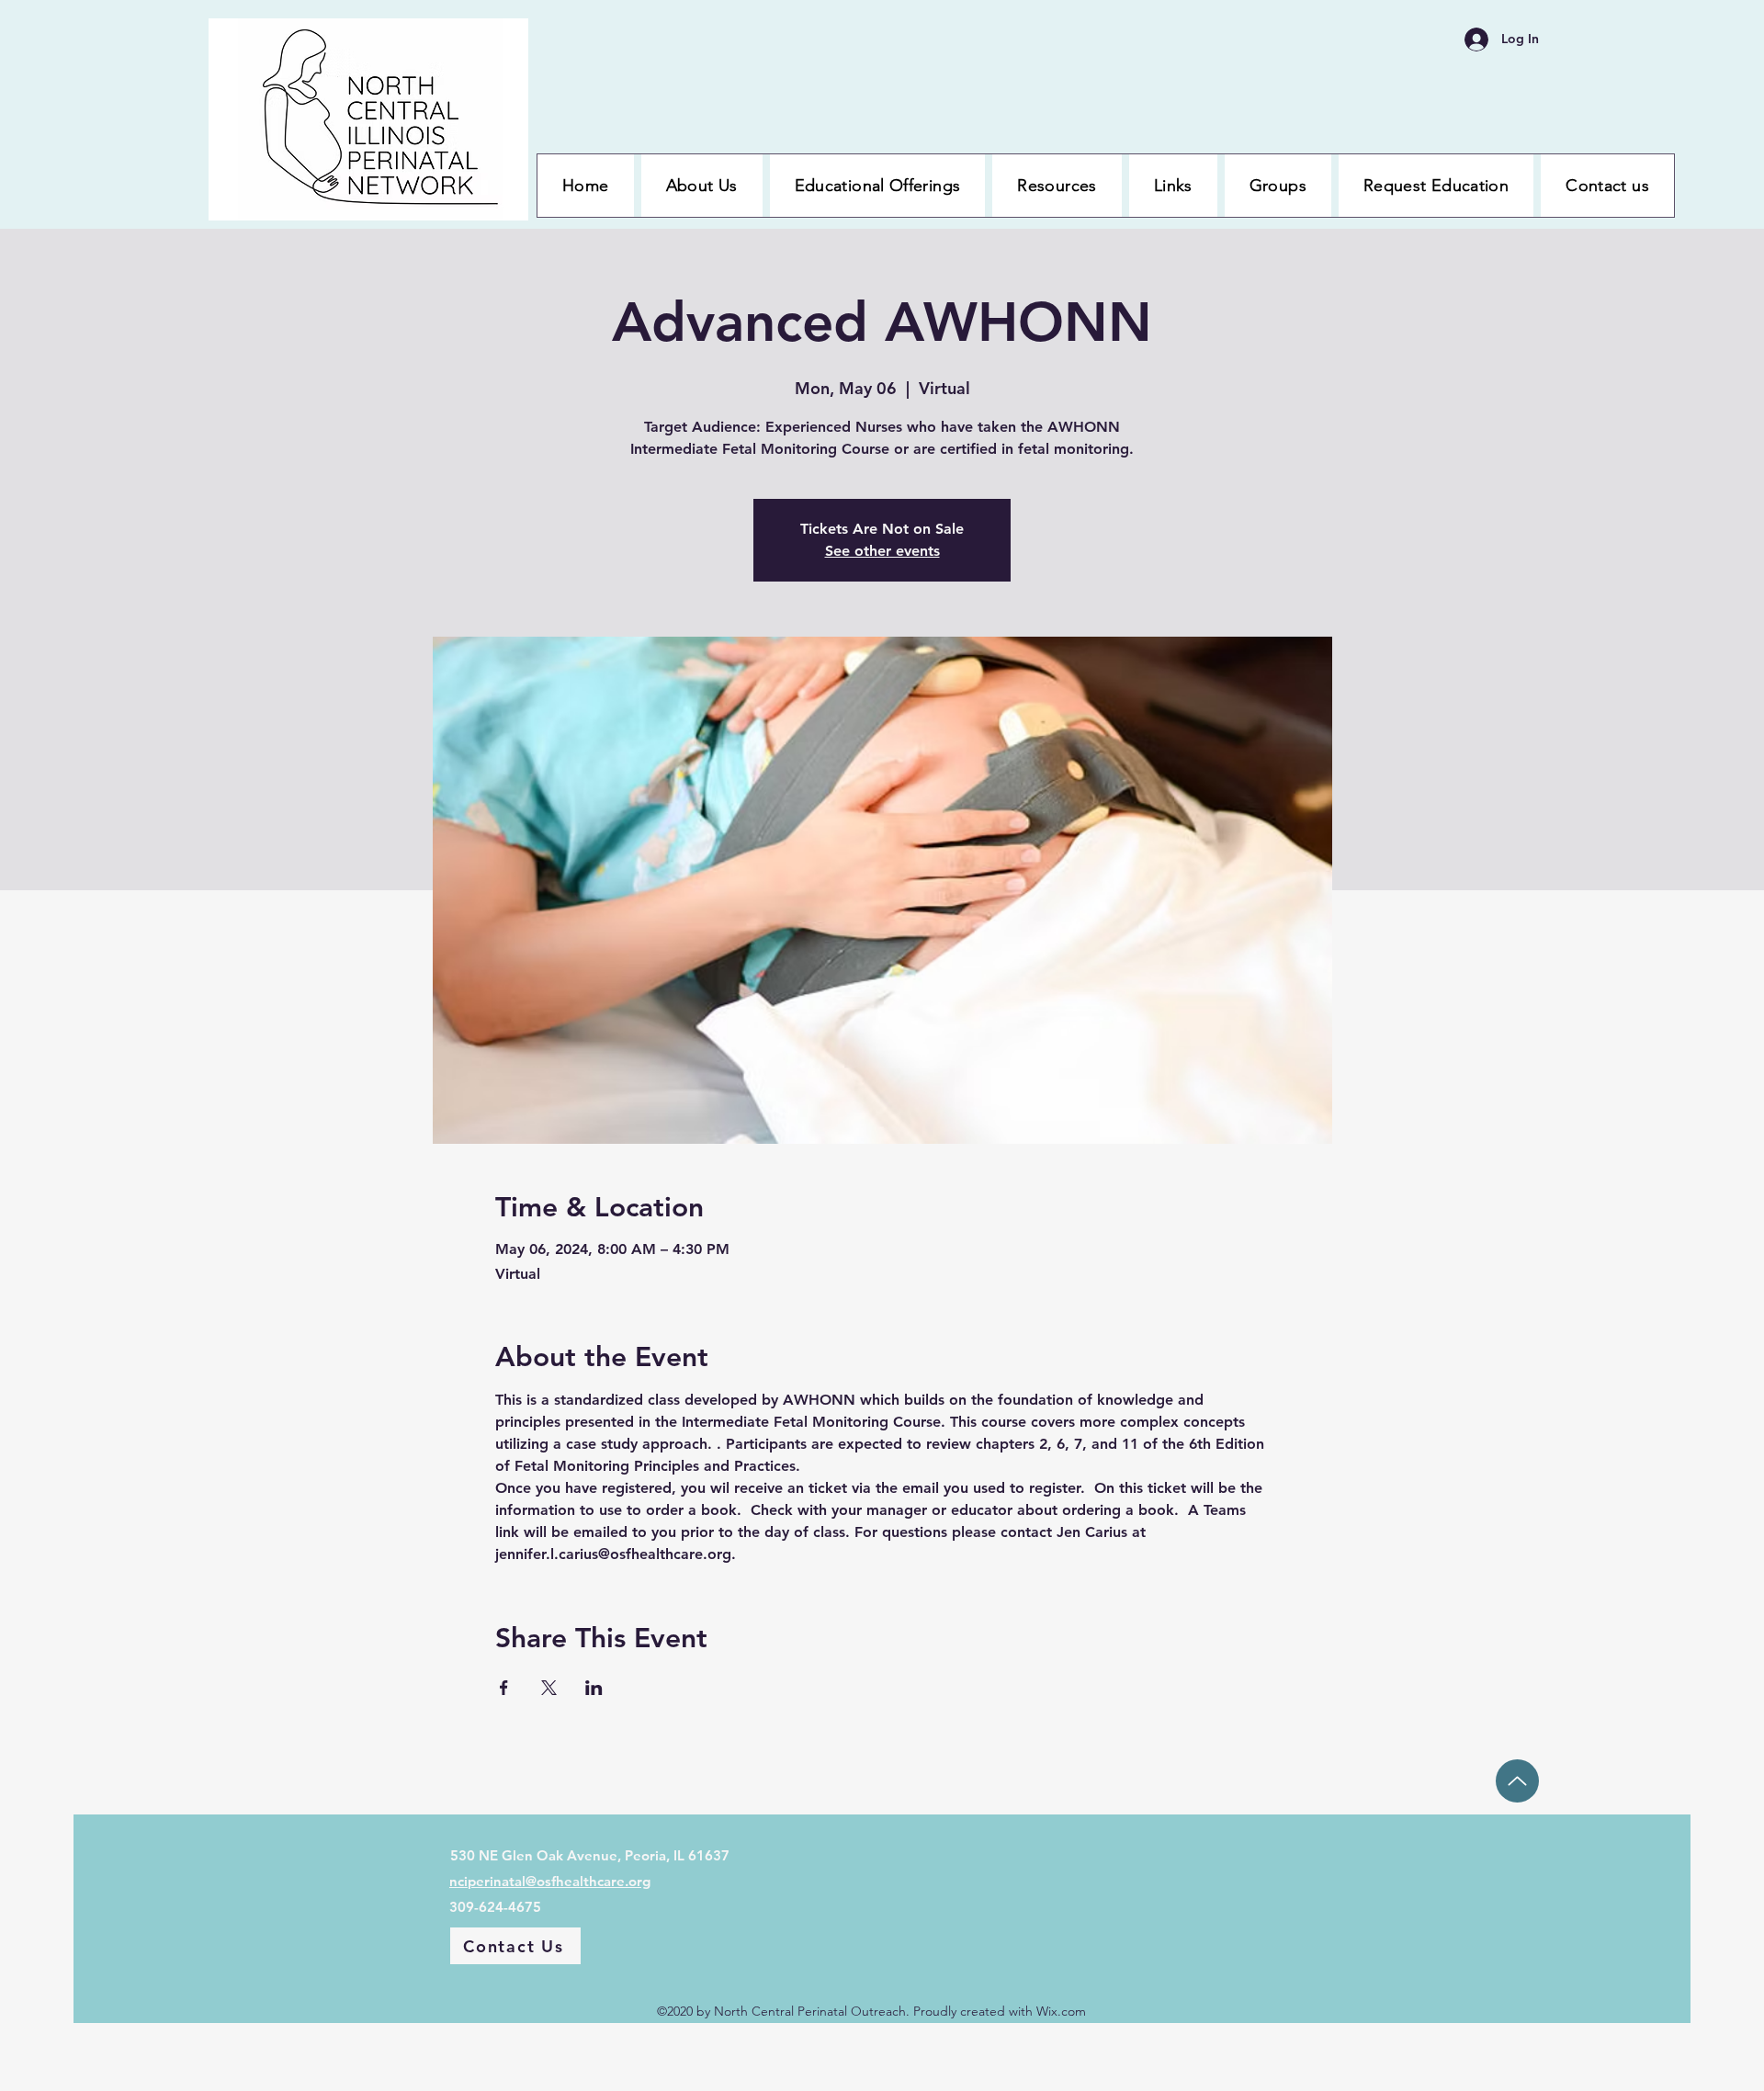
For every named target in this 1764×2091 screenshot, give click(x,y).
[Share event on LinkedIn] (594, 1688)
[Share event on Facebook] (504, 1688)
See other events (882, 551)
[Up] (1517, 1781)
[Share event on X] (549, 1688)
